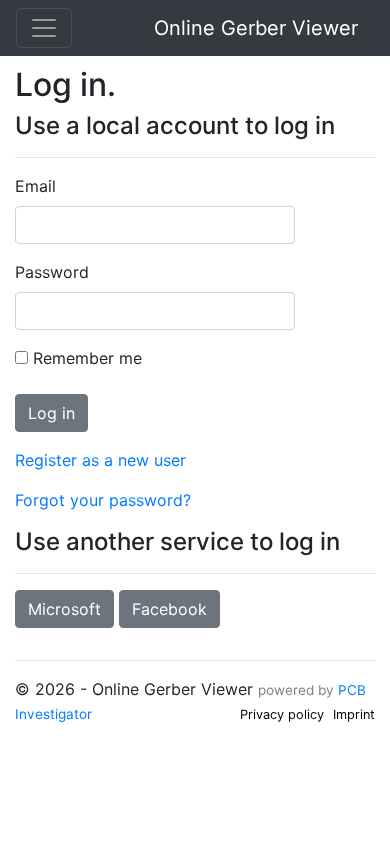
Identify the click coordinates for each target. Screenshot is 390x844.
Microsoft (64, 609)
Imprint (354, 714)
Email (35, 186)
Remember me (87, 358)
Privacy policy (282, 714)
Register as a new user (100, 460)
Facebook (169, 609)
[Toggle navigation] (44, 28)
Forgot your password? (103, 500)
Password (52, 272)
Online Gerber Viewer (256, 28)
